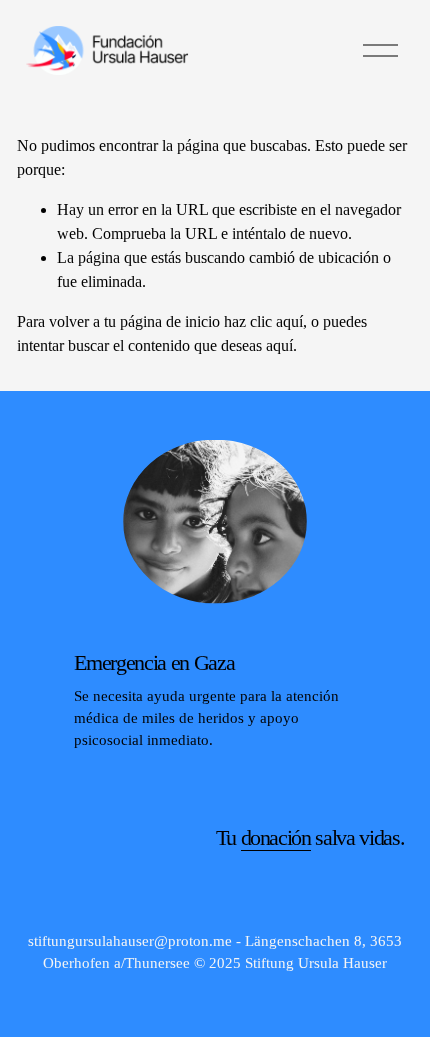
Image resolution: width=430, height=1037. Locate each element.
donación (276, 837)
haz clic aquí (263, 321)
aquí (279, 345)
